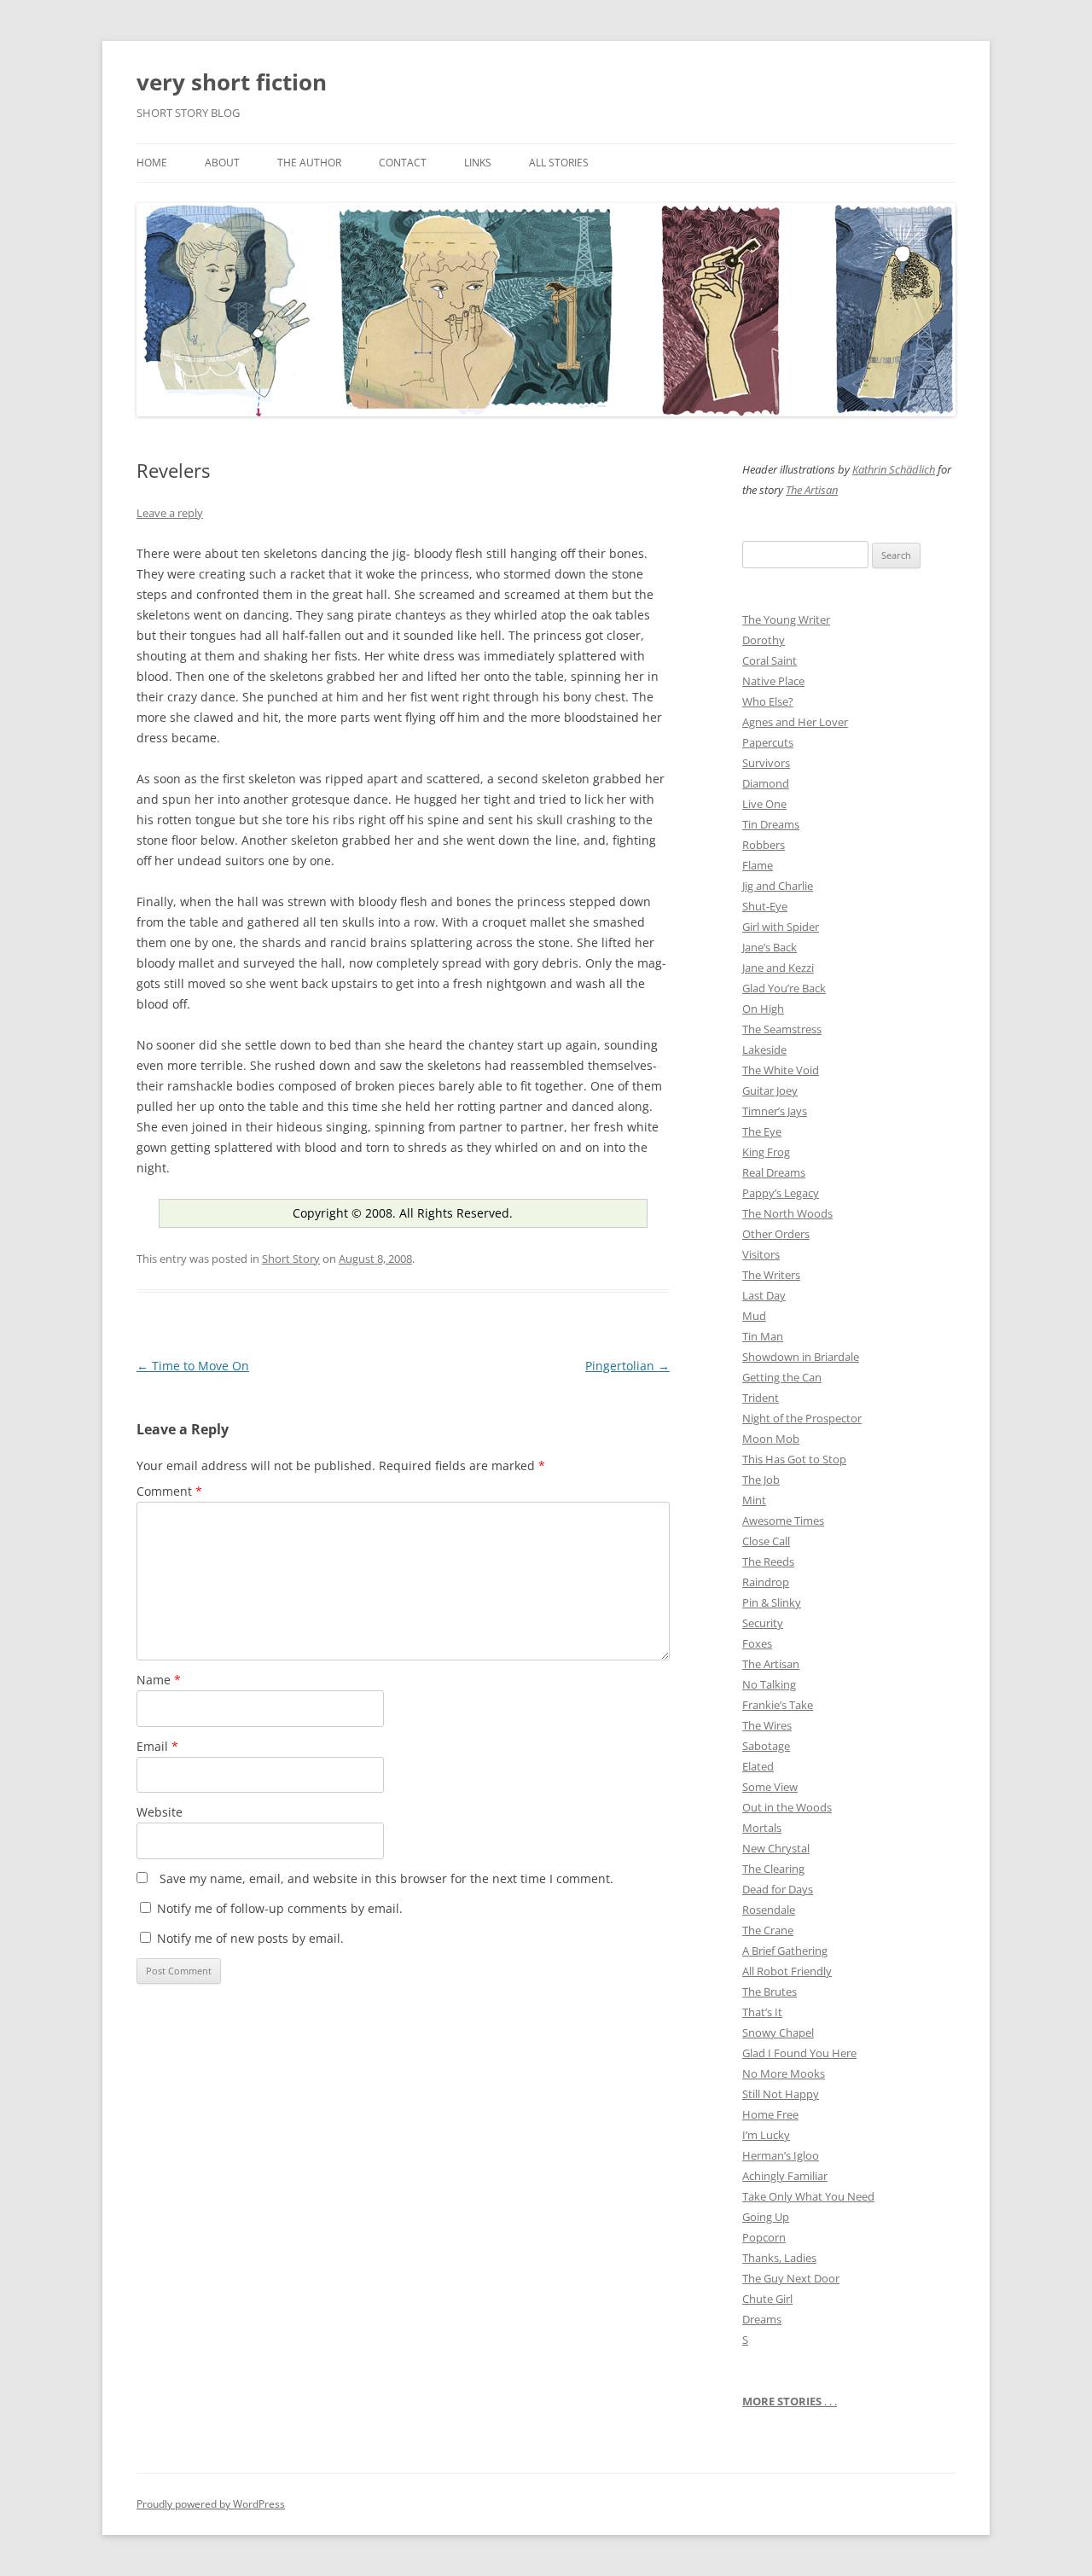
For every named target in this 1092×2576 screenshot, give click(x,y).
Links (478, 163)
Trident (761, 1398)
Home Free (770, 2114)
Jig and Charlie (778, 886)
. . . (790, 2401)
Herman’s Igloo (781, 2155)
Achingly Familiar (785, 2176)
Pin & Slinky (772, 1602)
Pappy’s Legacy (781, 1193)
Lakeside (764, 1050)
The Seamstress (782, 1029)
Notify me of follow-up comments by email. (280, 1908)
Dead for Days (778, 1889)
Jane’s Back (770, 947)
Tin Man (763, 1336)
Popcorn (764, 2237)
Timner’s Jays (775, 1111)
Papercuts (768, 742)
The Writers (771, 1275)
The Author (309, 163)
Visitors (761, 1254)
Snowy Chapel (778, 2032)
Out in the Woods (787, 1807)
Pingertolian (627, 1366)
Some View (770, 1787)
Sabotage (766, 1746)
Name (159, 1680)
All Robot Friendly (787, 1971)
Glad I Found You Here (799, 2053)
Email (157, 1746)
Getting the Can (782, 1377)
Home (152, 163)
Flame (758, 865)
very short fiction (232, 82)
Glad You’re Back (784, 988)
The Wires (767, 1725)
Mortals (762, 1828)
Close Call (766, 1541)
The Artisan (812, 490)
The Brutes (770, 1992)
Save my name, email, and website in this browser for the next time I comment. (386, 1878)
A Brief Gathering (785, 1951)
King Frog (766, 1152)
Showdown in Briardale (801, 1357)
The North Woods (787, 1213)
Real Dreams (774, 1172)
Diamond (766, 783)
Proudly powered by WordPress (211, 2504)
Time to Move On (193, 1366)
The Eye (762, 1131)
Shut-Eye (765, 906)
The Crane (768, 1930)
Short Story (291, 1259)
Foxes (757, 1643)
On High (763, 1009)
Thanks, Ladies (779, 2258)
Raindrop (766, 1582)
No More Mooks (784, 2073)
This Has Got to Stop (794, 1459)
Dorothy (764, 640)
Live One (764, 804)
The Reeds (768, 1561)
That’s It (762, 2012)
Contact (403, 163)
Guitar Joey (770, 1090)
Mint (754, 1500)
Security (763, 1623)
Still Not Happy (781, 2094)
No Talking (769, 1684)
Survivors (766, 763)
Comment (169, 1491)
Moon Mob (771, 1439)
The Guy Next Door (791, 2278)
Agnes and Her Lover (795, 722)
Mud (754, 1316)
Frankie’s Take (778, 1705)
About (222, 163)
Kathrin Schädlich (894, 469)
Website (160, 1812)
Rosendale (769, 1910)
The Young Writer (786, 619)
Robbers (764, 845)
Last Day (764, 1295)
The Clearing (773, 1869)
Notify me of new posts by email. (250, 1938)
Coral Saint (770, 660)
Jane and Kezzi (778, 968)
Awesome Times (783, 1521)
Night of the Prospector (802, 1418)
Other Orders (776, 1234)
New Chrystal (776, 1848)
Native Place (773, 681)
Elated (758, 1766)
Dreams (762, 2319)
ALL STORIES (559, 163)
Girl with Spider (781, 927)
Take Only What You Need (808, 2196)
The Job (761, 1480)
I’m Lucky (766, 2135)
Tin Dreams (771, 824)
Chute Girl (767, 2299)
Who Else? (768, 701)
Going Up (766, 2217)
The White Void (781, 1070)
